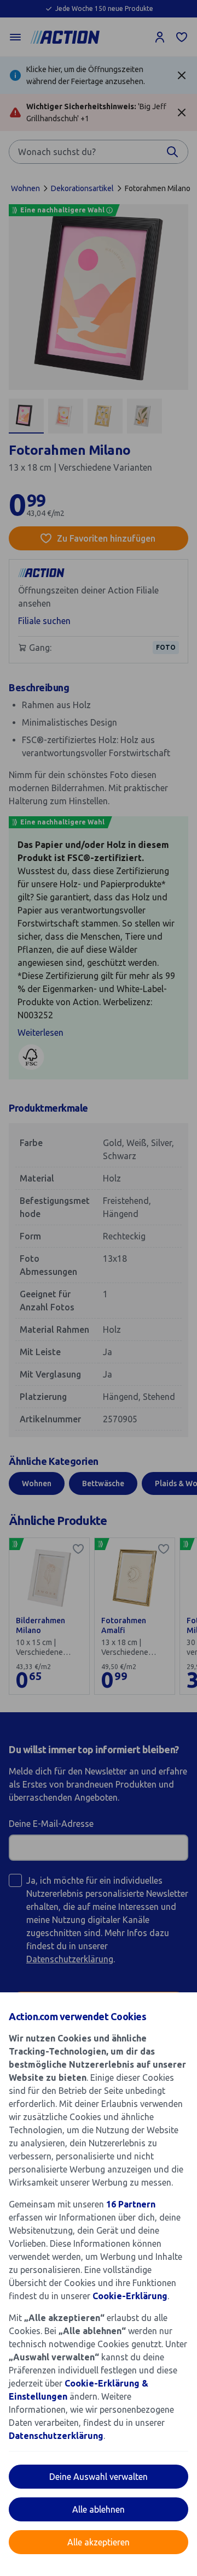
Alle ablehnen (99, 2509)
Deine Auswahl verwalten (99, 2477)
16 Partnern (131, 2204)
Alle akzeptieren (99, 2542)
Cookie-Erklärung (130, 2296)
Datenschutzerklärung (56, 2436)
